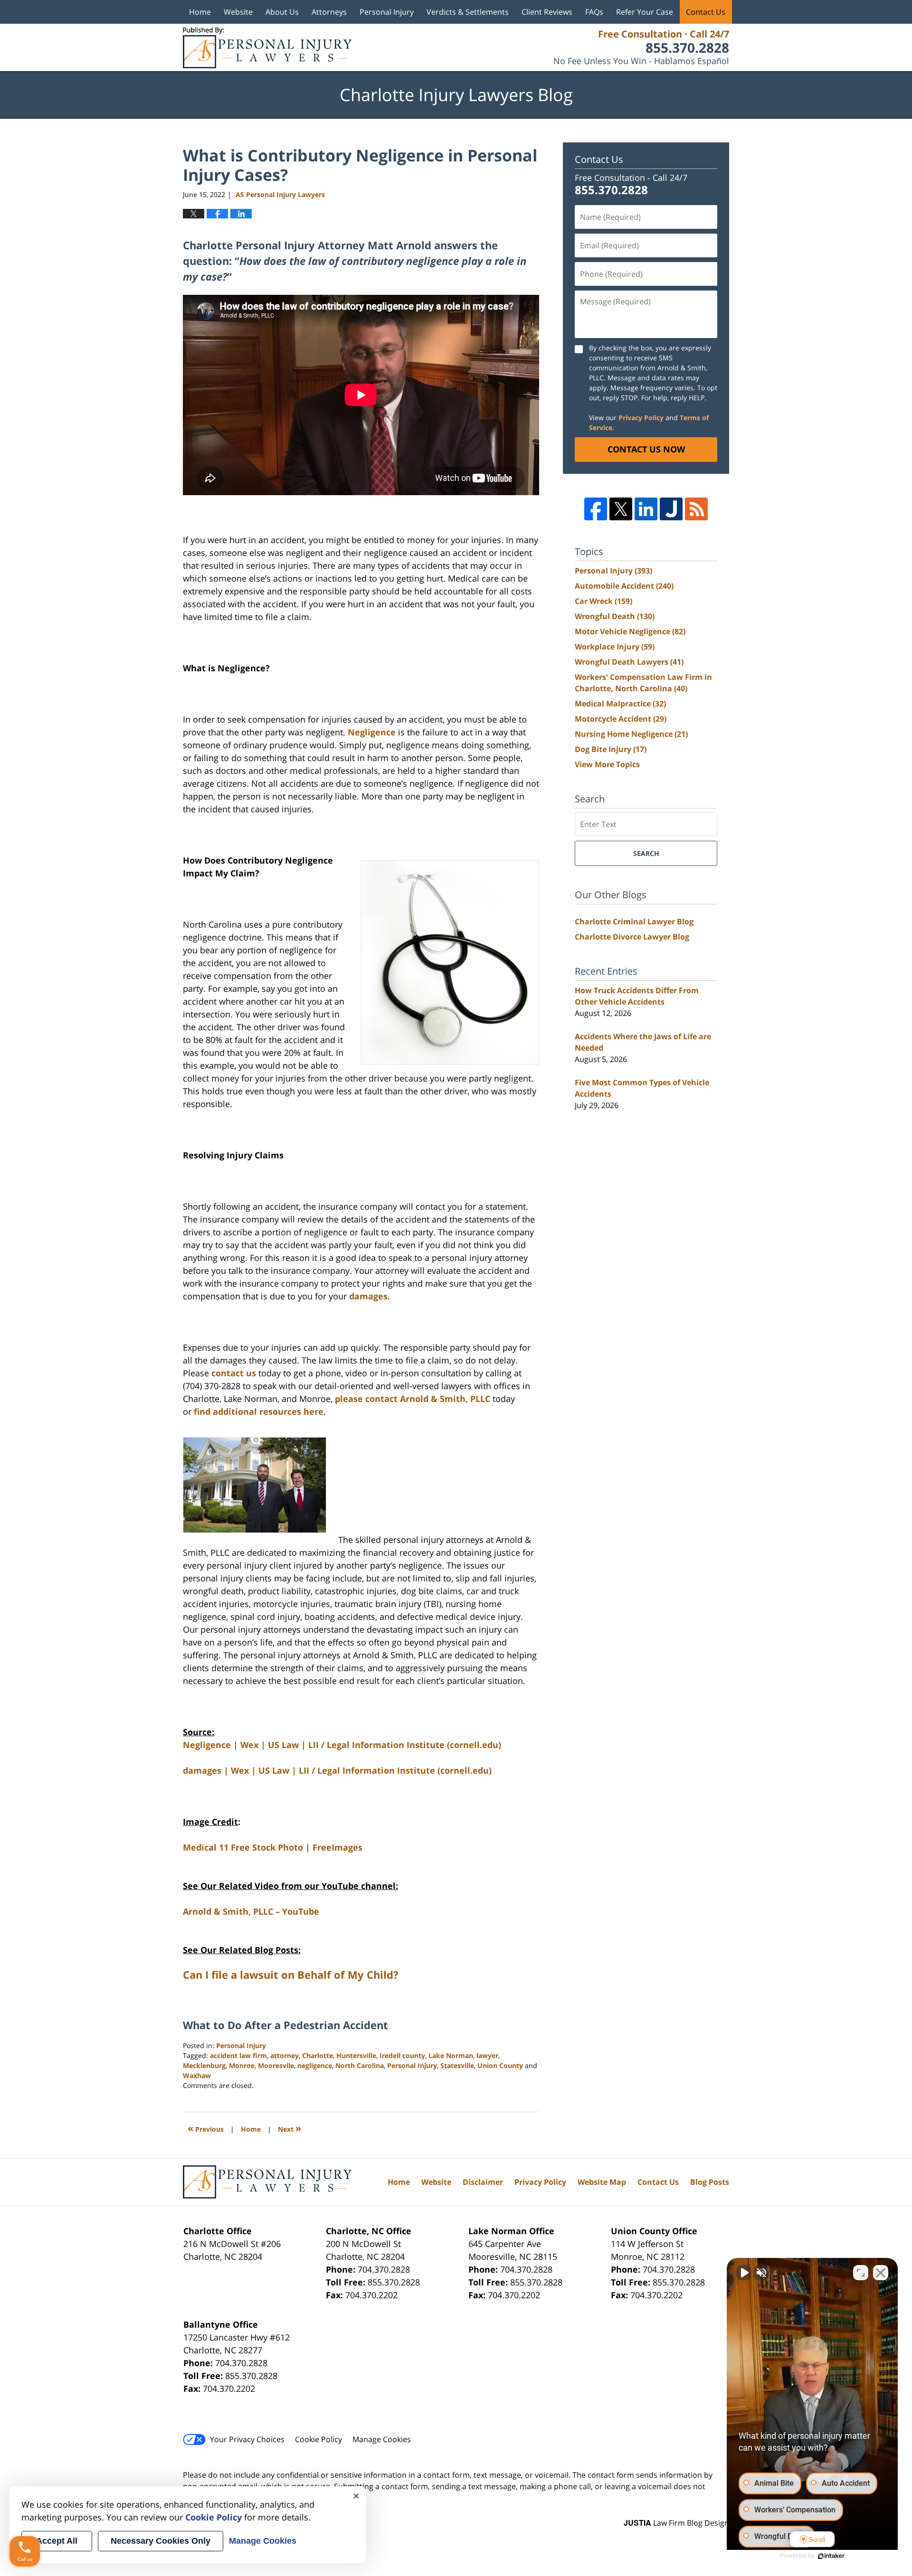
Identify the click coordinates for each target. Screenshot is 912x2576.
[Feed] (696, 509)
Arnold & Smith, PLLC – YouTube (251, 1911)
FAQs (594, 12)
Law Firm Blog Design (676, 2523)
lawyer (487, 2055)
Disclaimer (483, 2182)
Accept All (57, 2541)
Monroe (242, 2065)
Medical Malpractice (620, 704)
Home (200, 12)
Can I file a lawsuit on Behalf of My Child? (292, 1974)
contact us (234, 1373)
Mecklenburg (204, 2065)
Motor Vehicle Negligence (630, 631)
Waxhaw (197, 2075)
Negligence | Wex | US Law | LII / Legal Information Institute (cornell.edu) (342, 1745)
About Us (282, 12)
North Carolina (360, 2065)
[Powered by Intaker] (831, 2556)
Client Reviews (547, 12)
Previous (206, 2128)
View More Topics (607, 764)
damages (368, 1296)
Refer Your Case (645, 12)
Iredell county (402, 2055)
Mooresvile (276, 2065)
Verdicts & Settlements (468, 12)
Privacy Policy (641, 418)
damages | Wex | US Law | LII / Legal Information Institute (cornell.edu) (337, 1770)
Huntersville (356, 2055)
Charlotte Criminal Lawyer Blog (634, 921)
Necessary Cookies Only (161, 2541)
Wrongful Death (615, 616)
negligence (315, 2065)
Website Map (602, 2182)
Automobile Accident (624, 586)
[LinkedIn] (646, 509)
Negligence (372, 732)
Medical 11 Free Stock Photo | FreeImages (273, 1847)
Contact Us (706, 12)
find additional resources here (259, 1411)
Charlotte (318, 2055)
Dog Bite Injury (611, 749)
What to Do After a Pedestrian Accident (285, 2025)
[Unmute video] (744, 2273)
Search (646, 853)
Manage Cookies (382, 2439)
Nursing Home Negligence (631, 734)
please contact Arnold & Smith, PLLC (413, 1399)
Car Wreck (603, 601)
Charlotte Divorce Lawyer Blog (632, 937)
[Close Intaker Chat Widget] (881, 2273)
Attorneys (329, 12)
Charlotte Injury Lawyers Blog (267, 48)
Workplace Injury (615, 647)
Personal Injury (387, 12)
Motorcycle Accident (621, 719)
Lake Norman (451, 2055)
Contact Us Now (646, 449)
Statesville (457, 2065)
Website (238, 12)
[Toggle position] (861, 2273)
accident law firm (238, 2055)
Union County (500, 2065)
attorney (285, 2055)
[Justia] (671, 509)
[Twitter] (621, 509)
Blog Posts (710, 2182)
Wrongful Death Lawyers (629, 662)
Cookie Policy (318, 2439)
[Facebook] (596, 509)
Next (290, 2128)
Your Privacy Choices (247, 2439)
